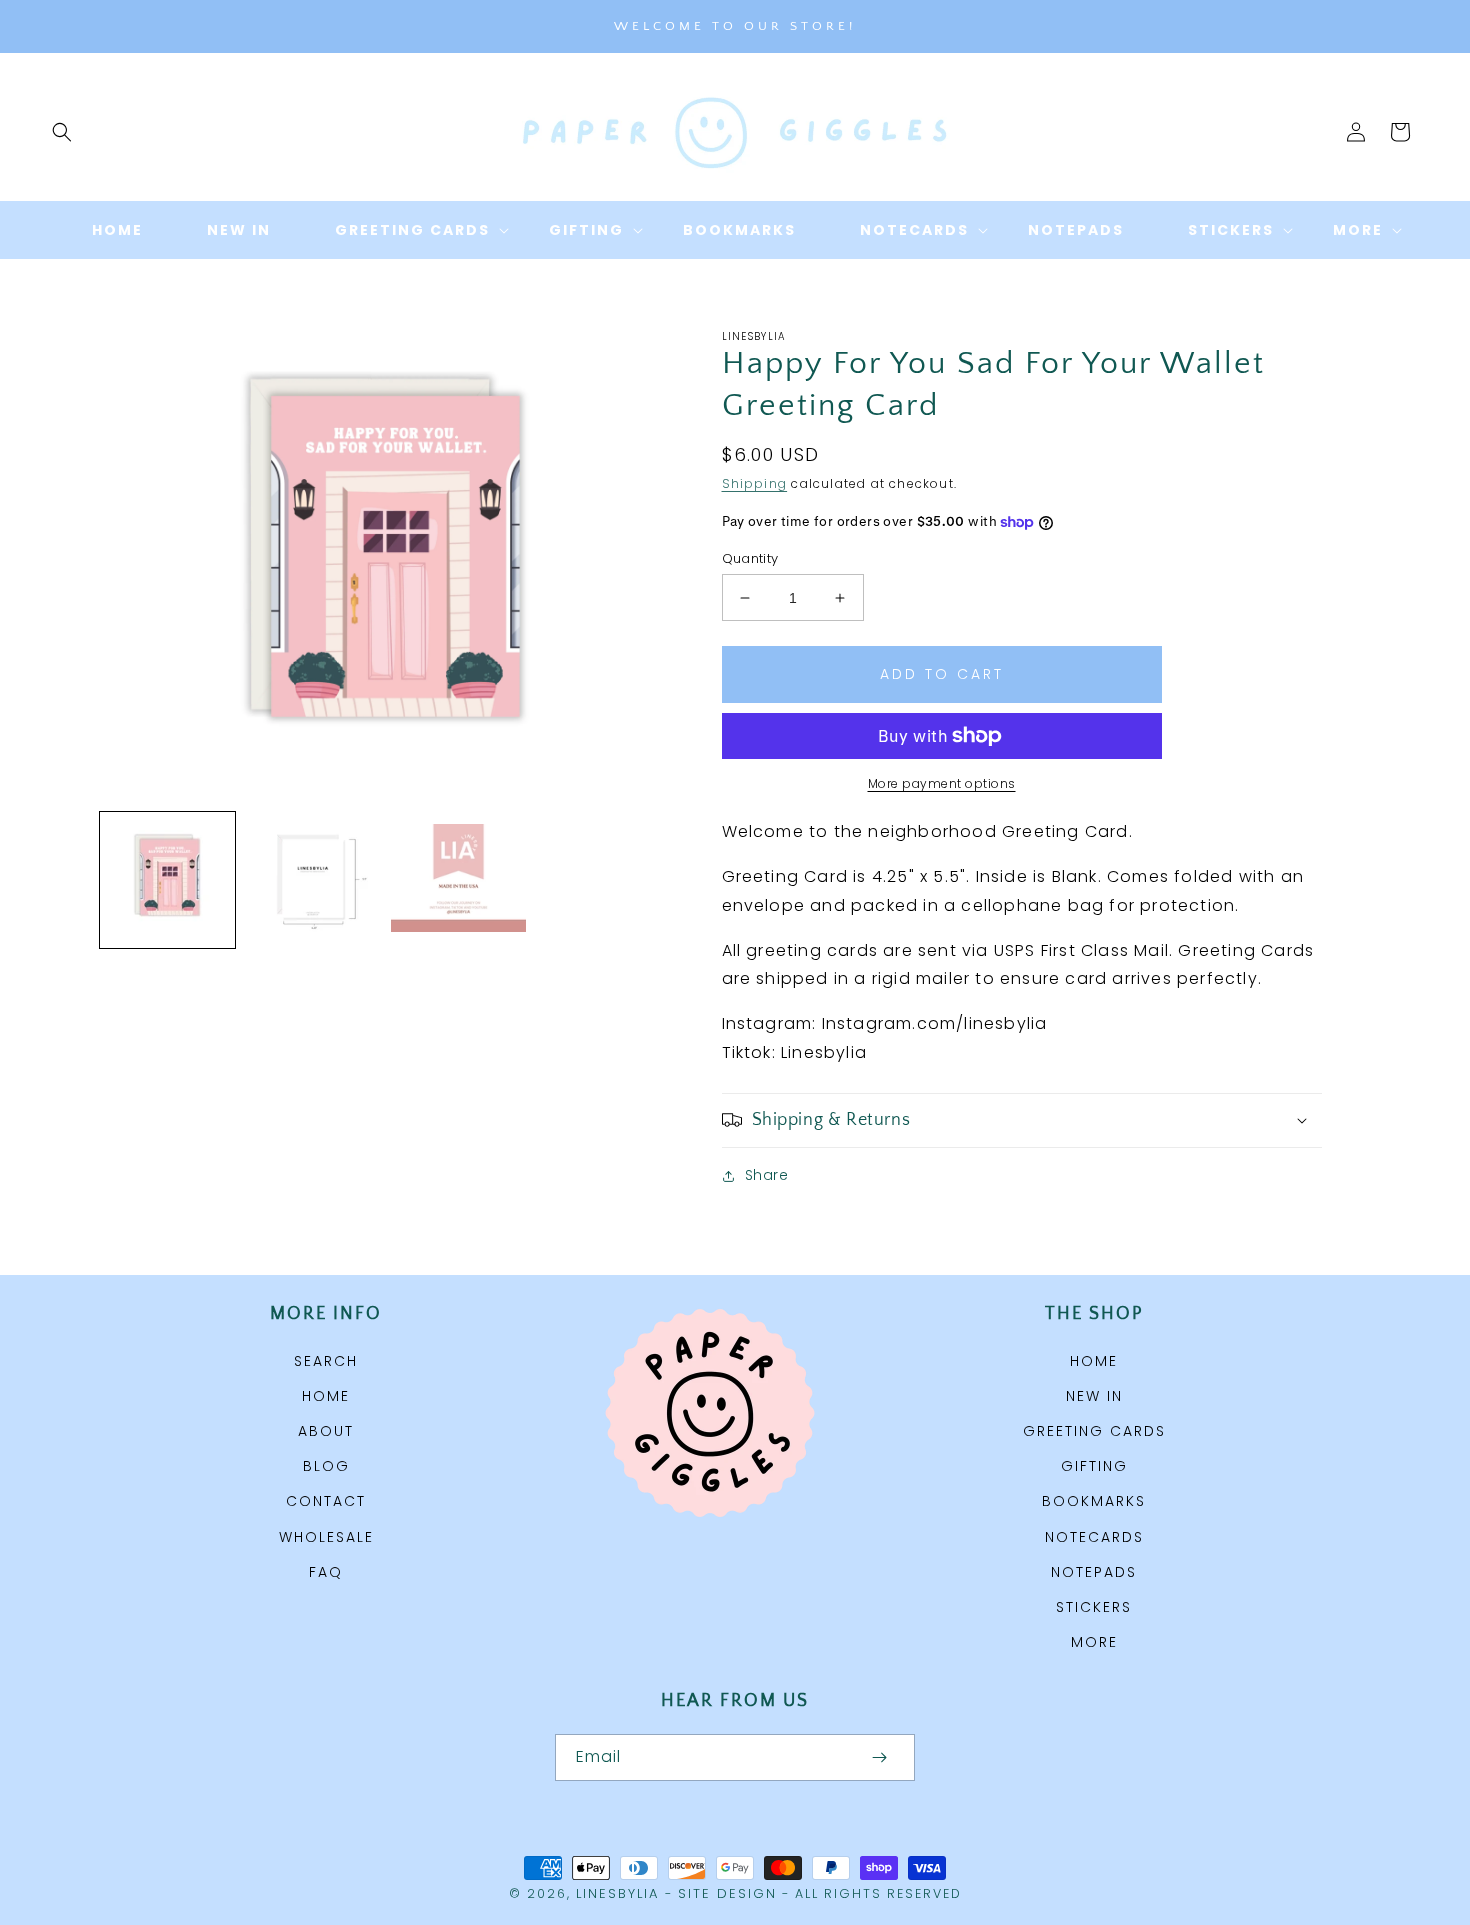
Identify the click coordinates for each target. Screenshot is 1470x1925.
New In (1094, 1396)
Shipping (755, 483)
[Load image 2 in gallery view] (312, 879)
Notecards (1094, 1537)
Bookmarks (1094, 1501)
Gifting (1094, 1466)
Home (326, 1396)
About (326, 1431)
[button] (62, 132)
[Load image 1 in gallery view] (167, 879)
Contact (326, 1501)
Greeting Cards (1094, 1431)
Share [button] (767, 1175)
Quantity (750, 558)
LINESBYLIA (617, 1893)
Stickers (1094, 1607)
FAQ (326, 1572)
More (1094, 1642)
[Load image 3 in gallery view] (458, 879)
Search (326, 1361)
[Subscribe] (879, 1757)
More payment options (942, 783)
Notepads (1094, 1572)
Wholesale (326, 1537)
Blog (326, 1466)
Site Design (727, 1893)
